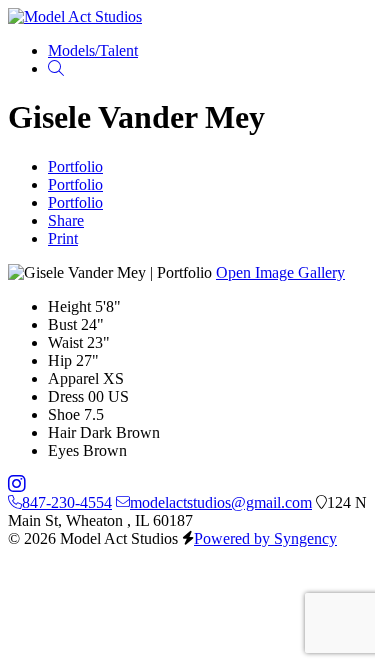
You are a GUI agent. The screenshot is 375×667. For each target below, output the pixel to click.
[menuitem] (93, 50)
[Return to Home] (75, 16)
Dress (66, 396)
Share (66, 220)
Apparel (73, 378)
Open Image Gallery (280, 272)
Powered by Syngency (265, 538)
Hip (60, 360)
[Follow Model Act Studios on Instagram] (17, 484)
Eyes (63, 450)
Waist (65, 342)
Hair (62, 432)
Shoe (64, 414)
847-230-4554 (67, 502)
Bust (62, 324)
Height (69, 306)
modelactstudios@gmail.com (221, 502)
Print (63, 238)
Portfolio (75, 166)
